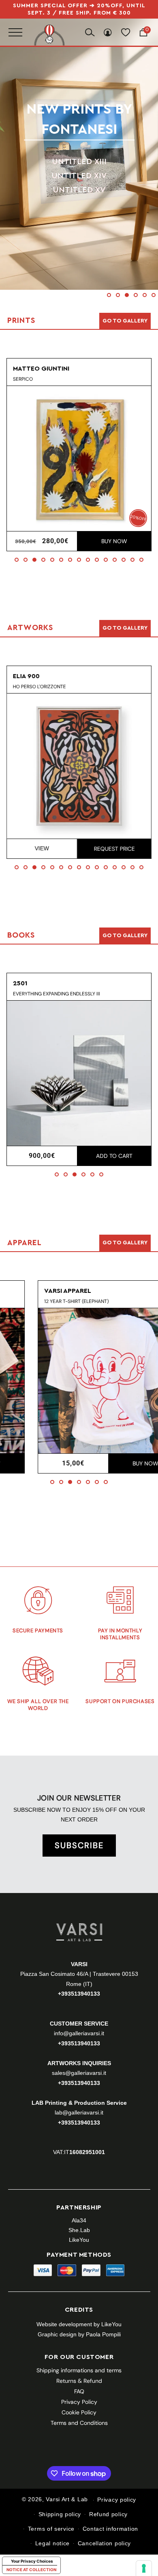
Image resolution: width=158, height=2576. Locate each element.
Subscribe (79, 1845)
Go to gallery (125, 321)
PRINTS (81, 119)
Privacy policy (117, 2500)
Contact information (110, 2529)
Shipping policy (60, 2514)
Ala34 (79, 2220)
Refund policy (108, 2514)
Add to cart (114, 1156)
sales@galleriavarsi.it (79, 2073)
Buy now (114, 541)
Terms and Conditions (79, 2423)
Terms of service (51, 2529)
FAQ (79, 2391)
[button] (109, 295)
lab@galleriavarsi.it (79, 2112)
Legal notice (52, 2543)
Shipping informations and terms (79, 2370)
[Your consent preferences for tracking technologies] (144, 2568)
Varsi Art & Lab (67, 2500)
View (42, 848)
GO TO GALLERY (125, 1243)
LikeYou (79, 2240)
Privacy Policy (79, 2402)
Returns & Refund (79, 2381)
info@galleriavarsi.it (79, 2033)
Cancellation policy (104, 2543)
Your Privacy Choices (32, 2561)
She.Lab (79, 2230)
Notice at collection (31, 2570)
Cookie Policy (79, 2412)
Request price (114, 849)
